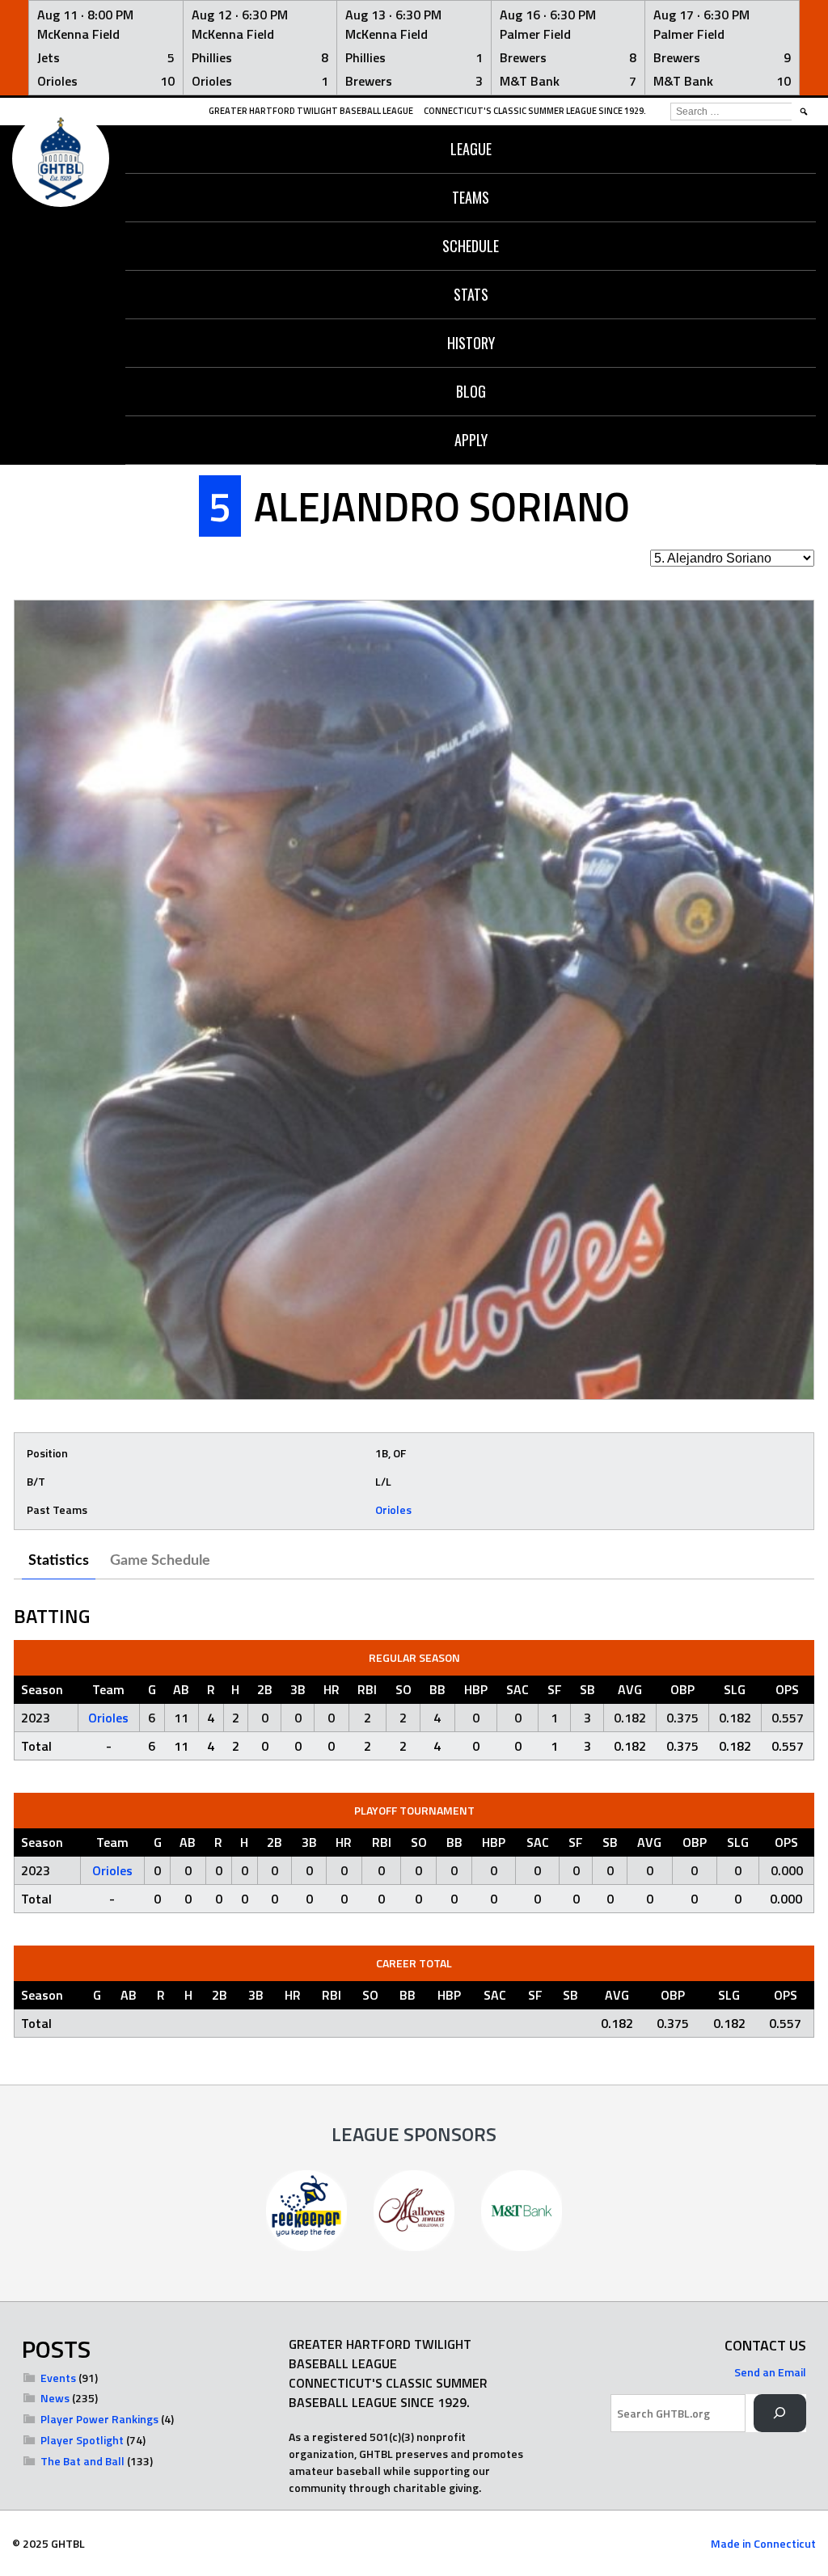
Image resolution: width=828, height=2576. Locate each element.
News (55, 2398)
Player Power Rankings (99, 2419)
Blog (471, 391)
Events (58, 2378)
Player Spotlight (82, 2440)
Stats (471, 294)
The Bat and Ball (82, 2461)
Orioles (393, 1509)
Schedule (471, 246)
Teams (471, 197)
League (471, 149)
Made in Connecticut (763, 2543)
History (471, 343)
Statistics (59, 1561)
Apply (471, 440)
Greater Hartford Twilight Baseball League (311, 111)
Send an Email (770, 2372)
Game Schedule (160, 1561)
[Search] (780, 2413)
